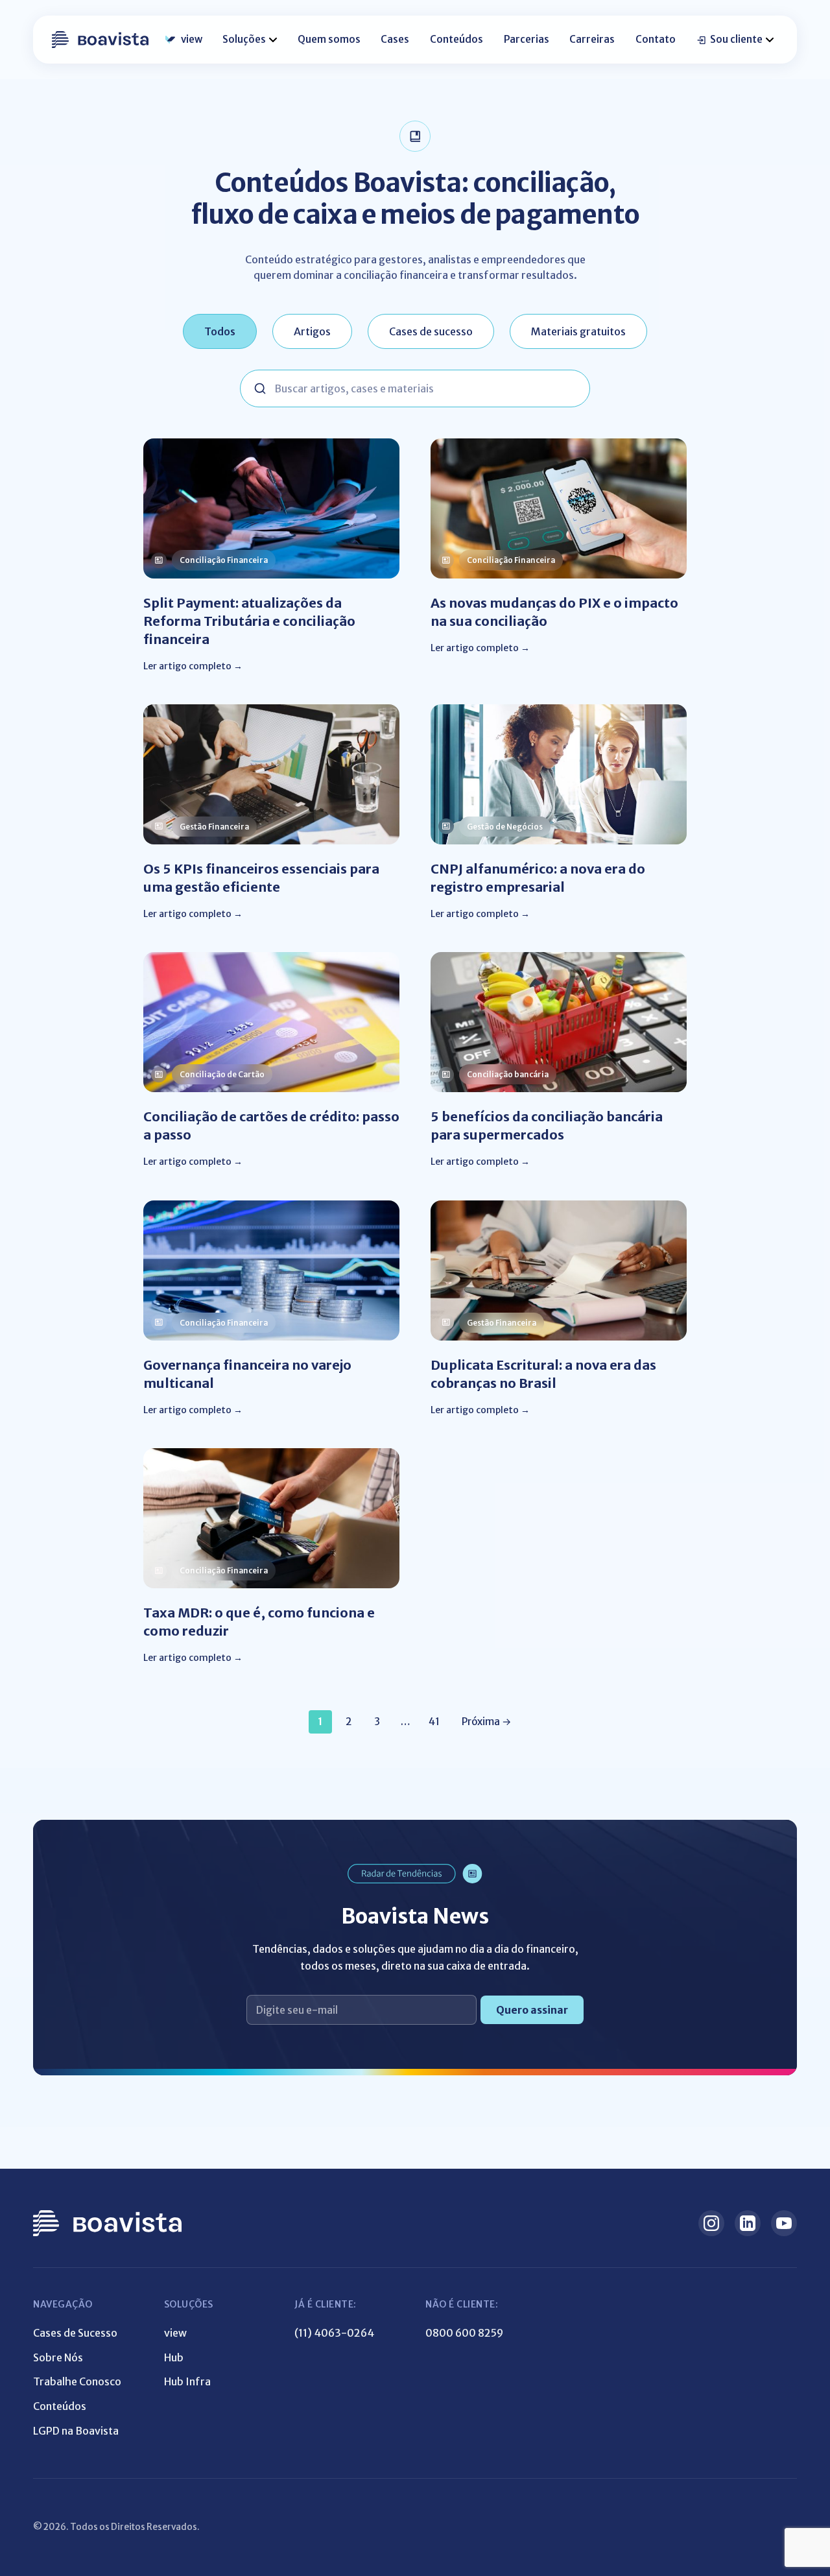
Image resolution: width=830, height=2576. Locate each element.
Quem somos (329, 39)
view (192, 39)
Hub (174, 2357)
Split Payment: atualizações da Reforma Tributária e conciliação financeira (249, 621)
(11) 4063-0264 (334, 2333)
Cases (395, 39)
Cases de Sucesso (75, 2333)
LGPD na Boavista (76, 2431)
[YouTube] (784, 2223)
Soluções (244, 39)
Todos (220, 331)
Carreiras (592, 39)
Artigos (312, 331)
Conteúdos (456, 39)
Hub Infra (187, 2381)
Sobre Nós (58, 2357)
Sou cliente (736, 39)
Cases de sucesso (431, 331)
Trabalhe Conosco (77, 2381)
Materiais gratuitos (578, 331)
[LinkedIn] (748, 2223)
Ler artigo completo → (193, 666)
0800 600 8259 (464, 2333)
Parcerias (527, 39)
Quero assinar (532, 2010)
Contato (656, 39)
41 (434, 1722)
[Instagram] (711, 2223)
